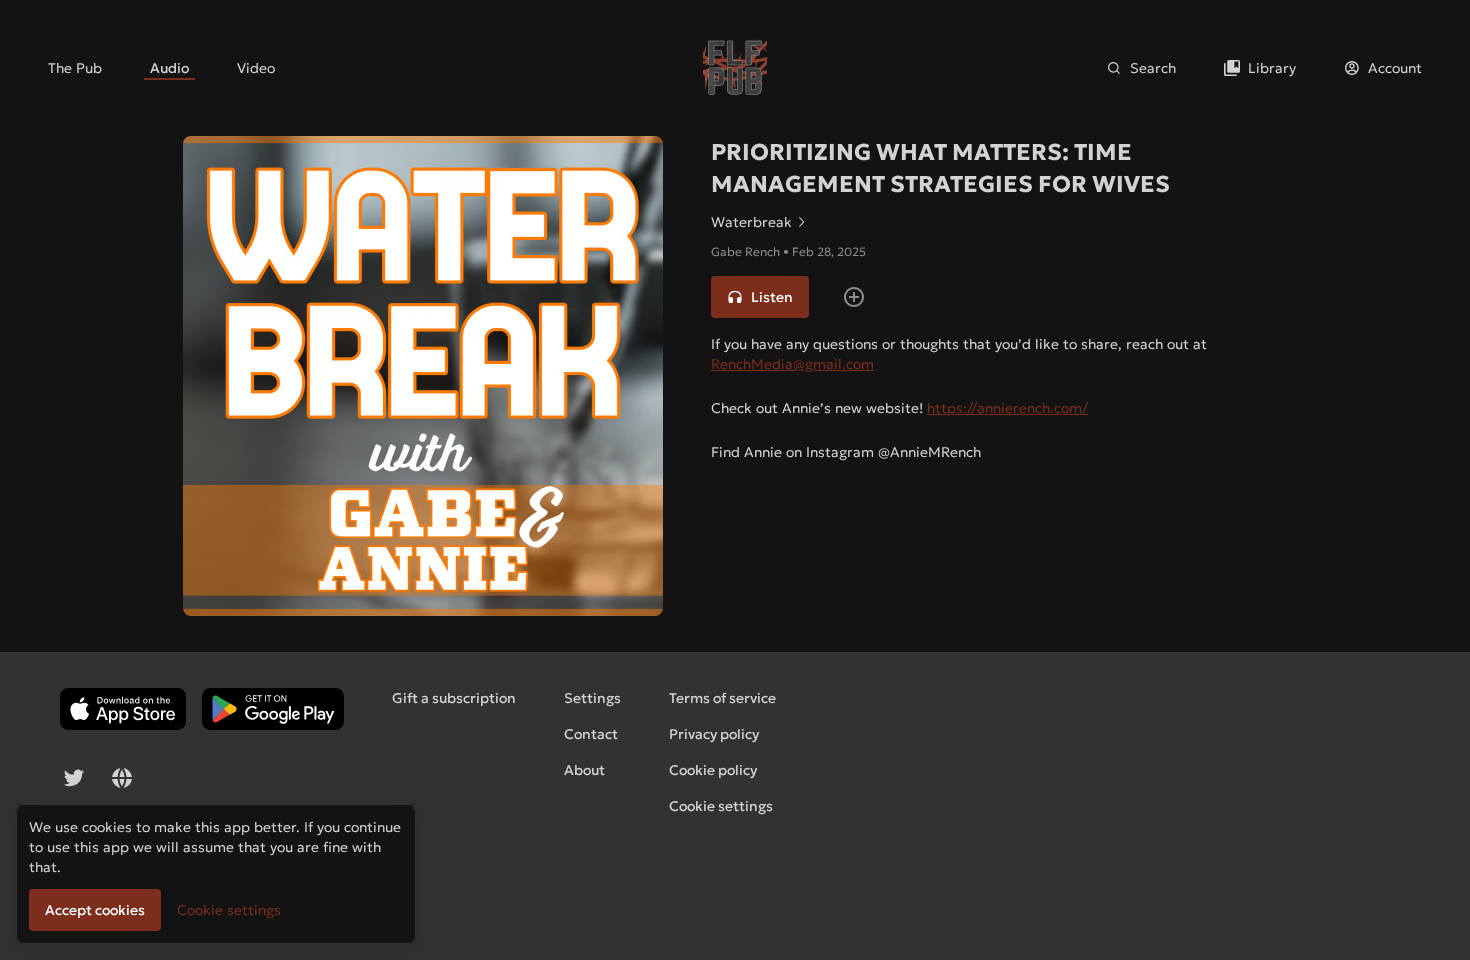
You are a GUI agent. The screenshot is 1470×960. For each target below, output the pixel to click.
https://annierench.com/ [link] (1007, 408)
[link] (75, 68)
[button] (760, 297)
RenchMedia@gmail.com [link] (792, 364)
